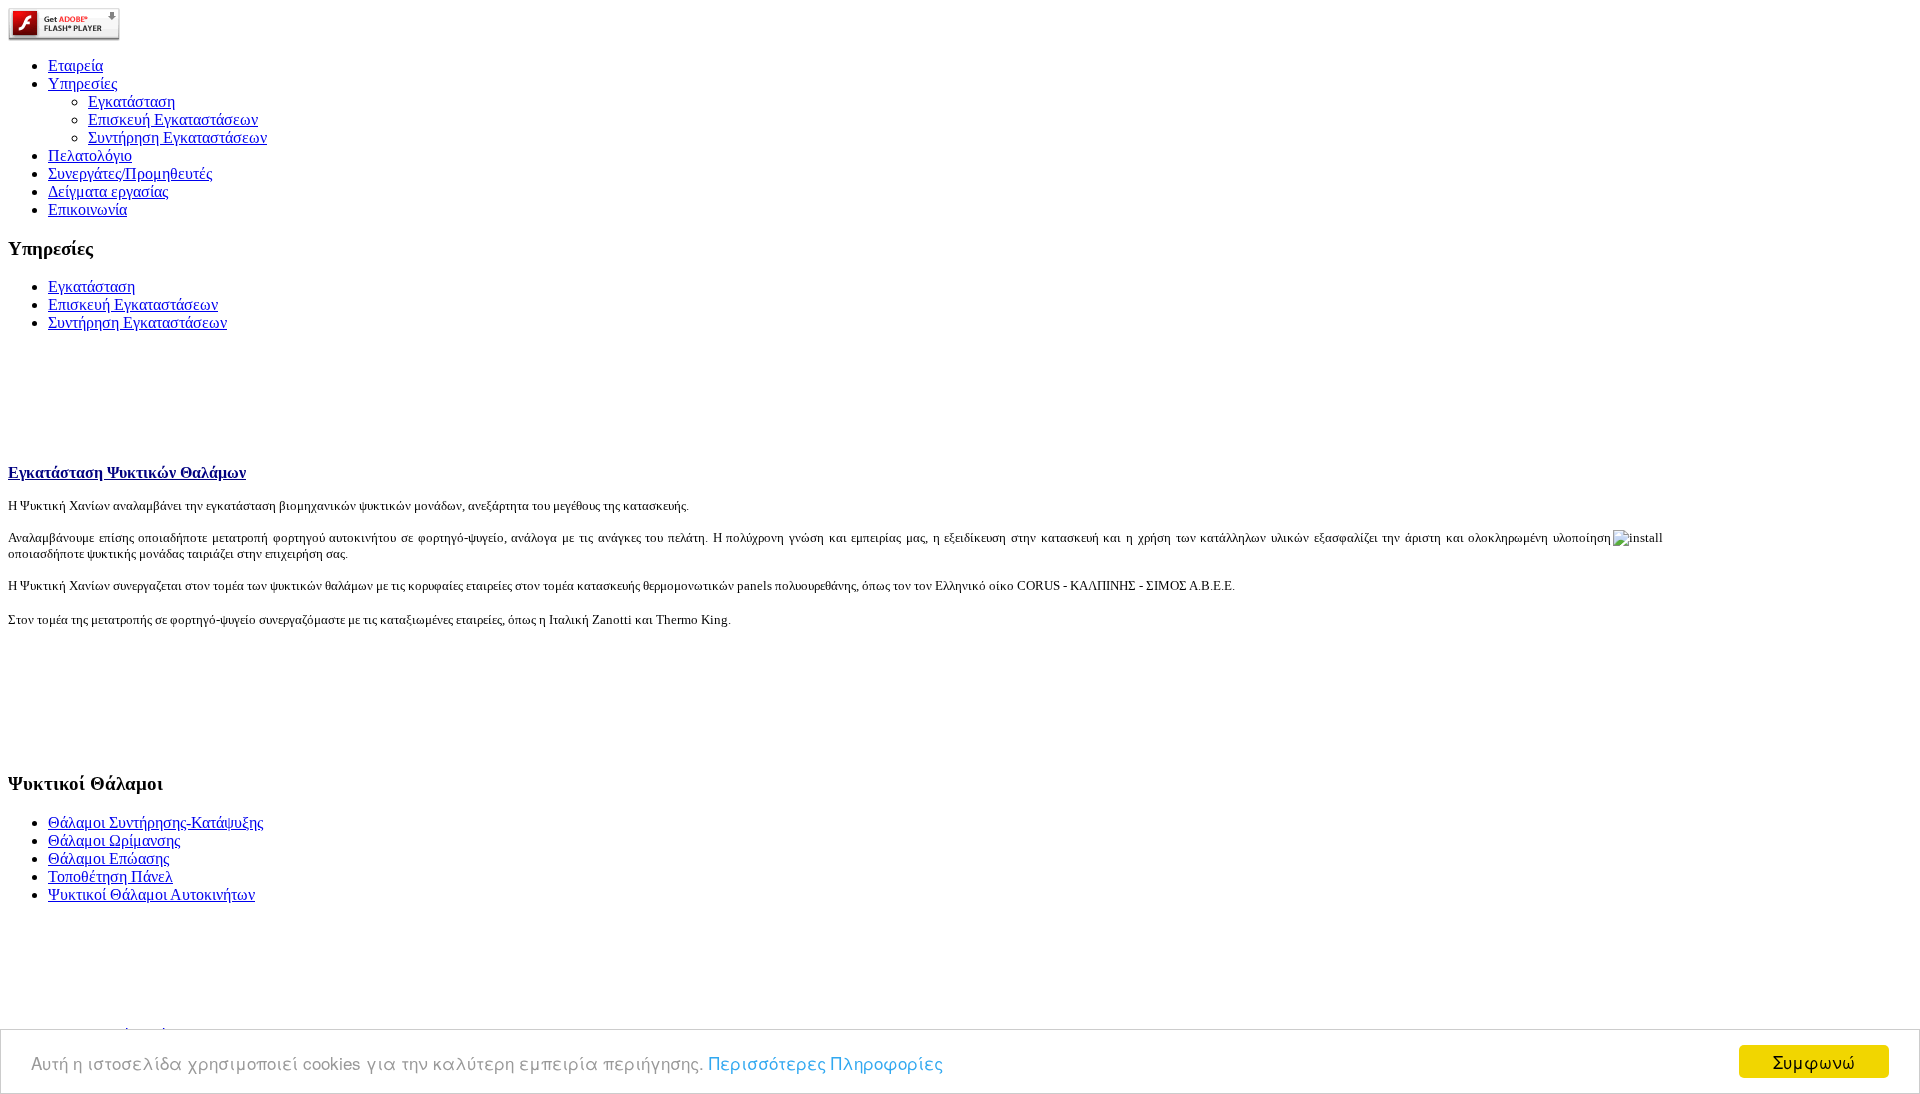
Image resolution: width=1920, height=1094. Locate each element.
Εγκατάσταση (131, 101)
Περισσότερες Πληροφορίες (826, 1062)
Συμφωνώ (1814, 1061)
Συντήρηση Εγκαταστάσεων (177, 137)
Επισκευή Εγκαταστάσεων (173, 119)
